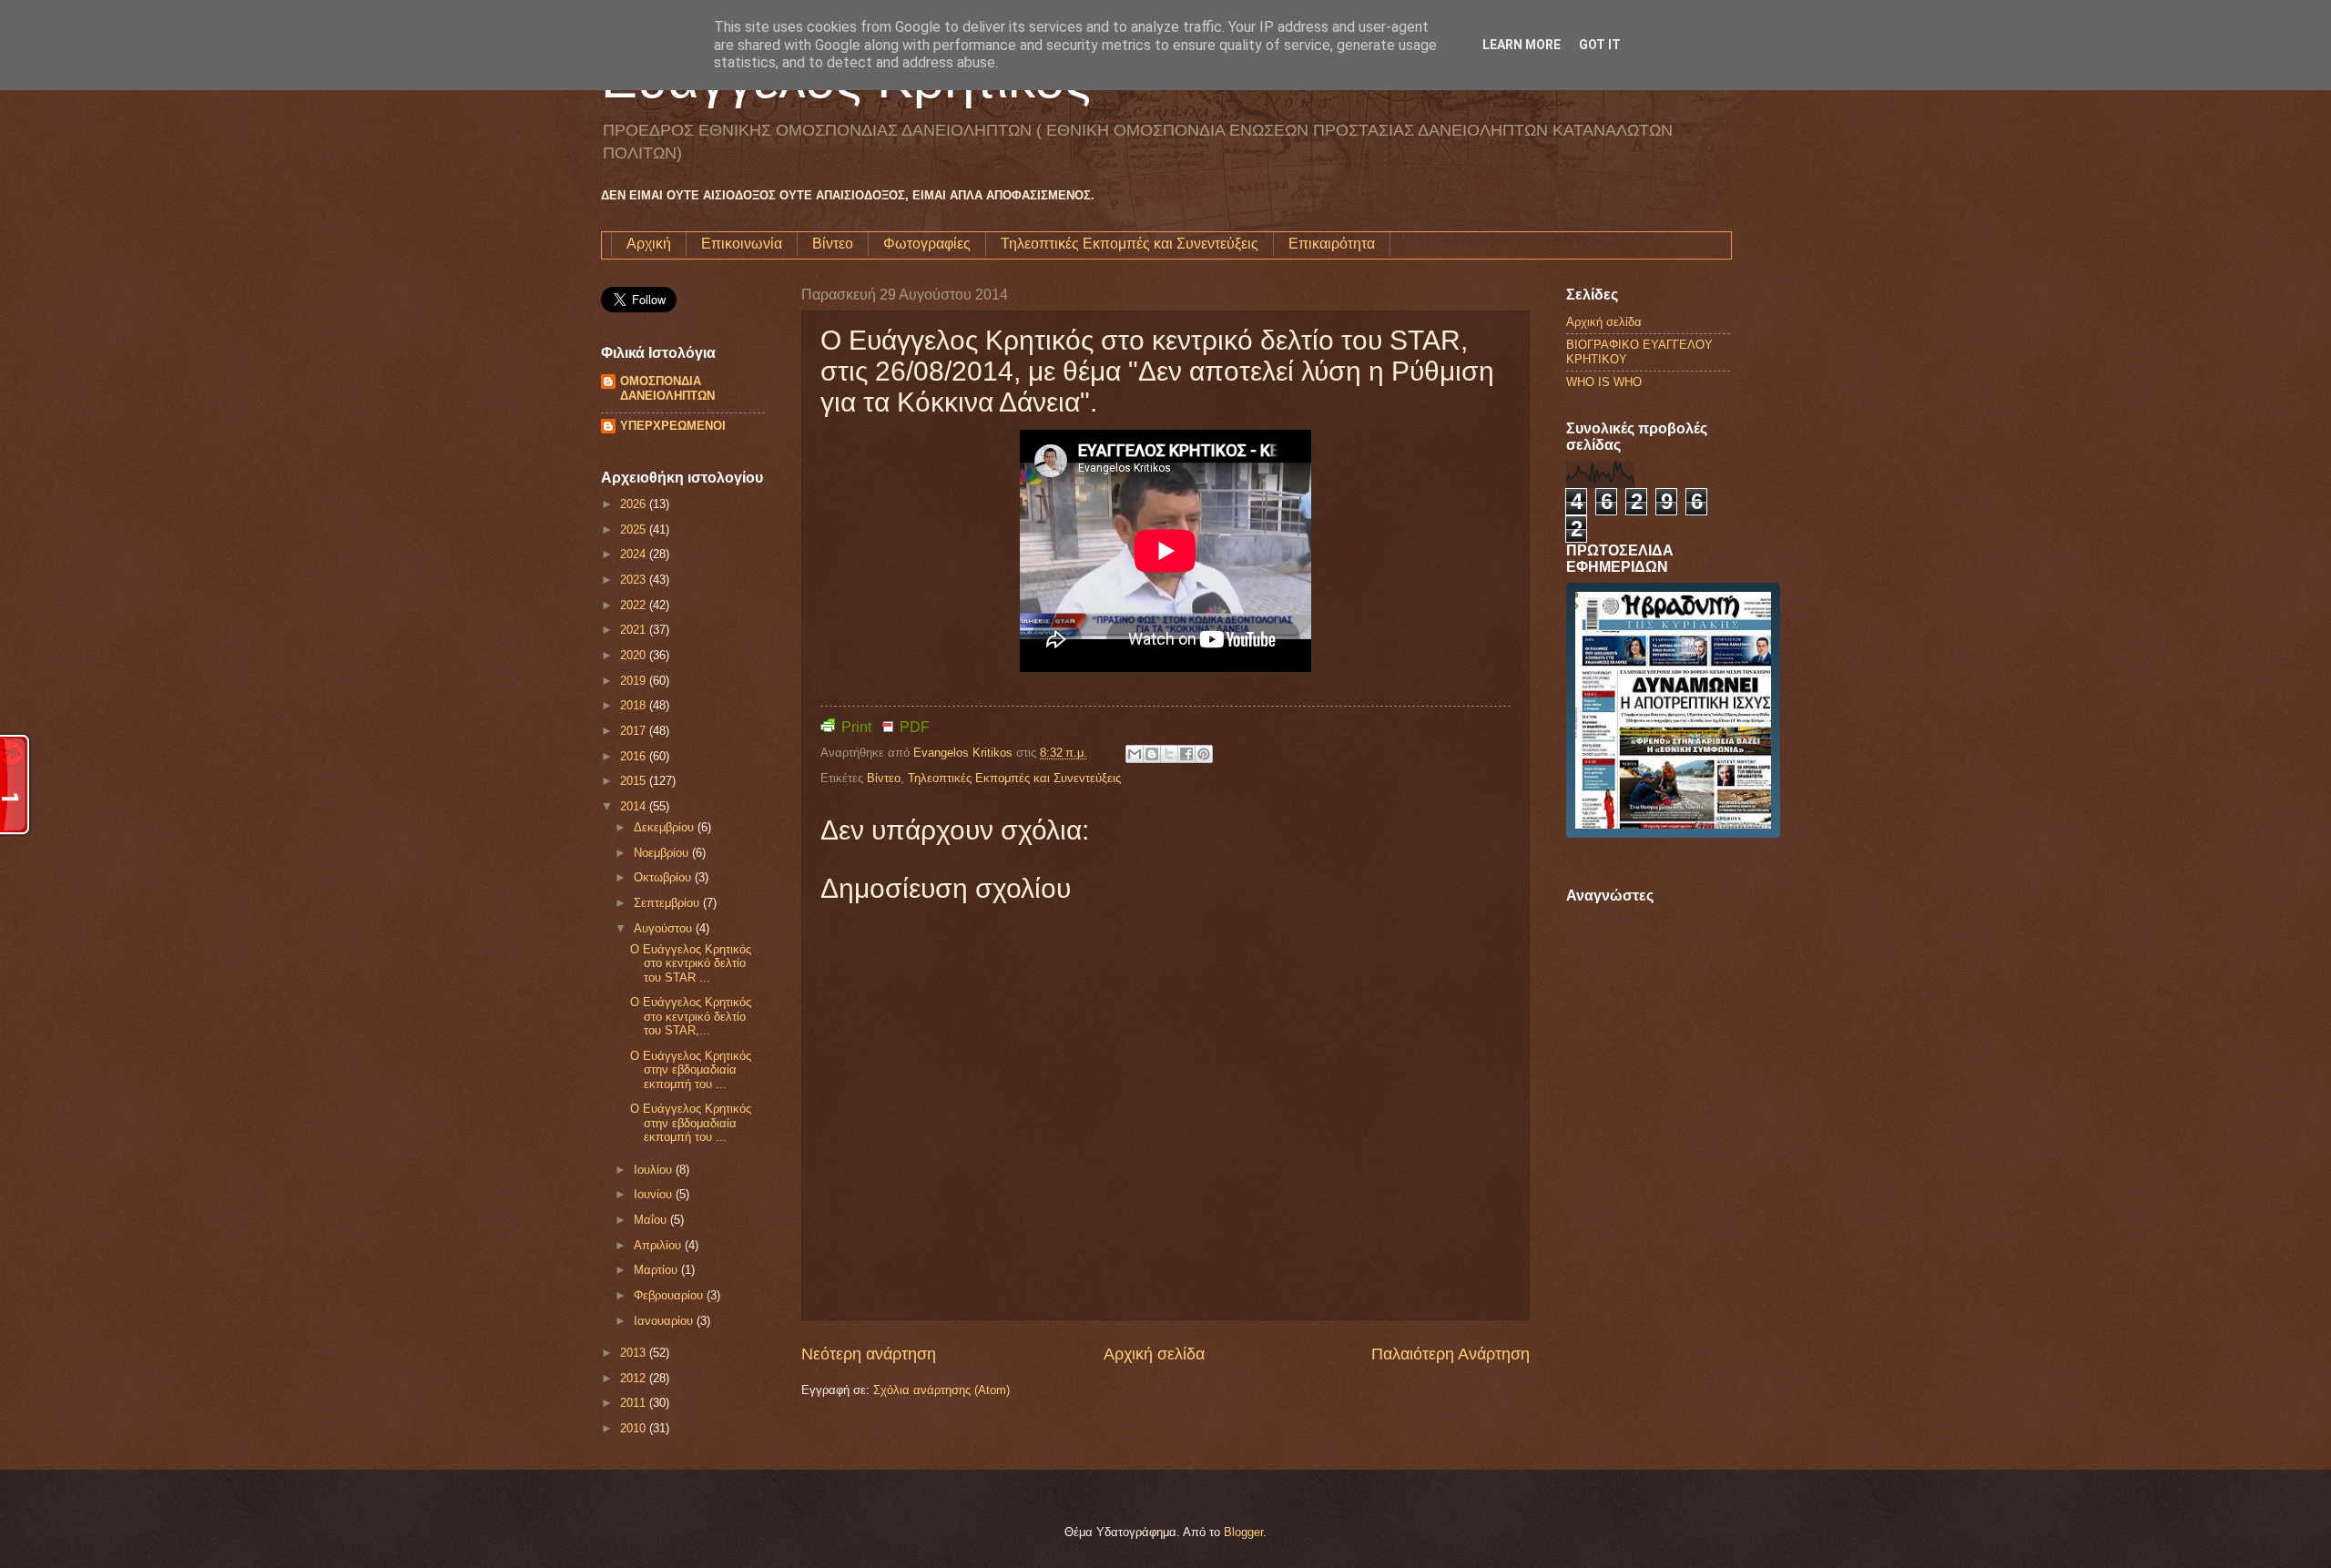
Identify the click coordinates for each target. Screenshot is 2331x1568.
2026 (635, 504)
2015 (635, 781)
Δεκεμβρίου (666, 827)
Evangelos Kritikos (965, 753)
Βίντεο (833, 244)
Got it (1600, 45)
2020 (635, 655)
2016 (635, 756)
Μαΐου (652, 1220)
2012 (635, 1378)
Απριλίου (659, 1245)
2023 (635, 580)
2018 (635, 705)
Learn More (1522, 45)
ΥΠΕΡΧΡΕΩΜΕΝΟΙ (673, 426)
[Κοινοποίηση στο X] (1169, 754)
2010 (635, 1428)
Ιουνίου (655, 1194)
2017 (635, 731)
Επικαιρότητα (1332, 244)
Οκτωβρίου (664, 877)
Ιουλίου (655, 1170)
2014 (635, 806)
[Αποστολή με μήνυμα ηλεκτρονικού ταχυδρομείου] (1135, 754)
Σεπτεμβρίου (668, 903)
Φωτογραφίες (927, 244)
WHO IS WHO (1604, 382)
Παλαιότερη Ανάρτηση (1451, 1354)
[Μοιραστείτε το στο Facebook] (1186, 754)
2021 (635, 630)
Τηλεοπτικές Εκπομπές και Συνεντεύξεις (1130, 244)
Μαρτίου (657, 1270)
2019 (635, 681)
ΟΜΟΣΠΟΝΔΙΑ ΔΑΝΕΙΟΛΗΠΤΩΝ (667, 388)
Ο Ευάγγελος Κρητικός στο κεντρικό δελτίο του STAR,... (691, 1016)
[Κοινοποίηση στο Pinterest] (1204, 754)
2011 (635, 1403)
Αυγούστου (665, 928)
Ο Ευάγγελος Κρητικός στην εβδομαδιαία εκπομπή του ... (691, 1070)
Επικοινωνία (742, 244)
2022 (635, 605)
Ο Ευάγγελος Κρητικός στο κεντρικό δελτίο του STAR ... (691, 963)
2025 (635, 529)
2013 (635, 1353)
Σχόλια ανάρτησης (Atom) (942, 1390)
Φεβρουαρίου (670, 1295)
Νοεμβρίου (663, 853)
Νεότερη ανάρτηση (869, 1354)
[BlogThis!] (1152, 754)
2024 (635, 554)
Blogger (1243, 1532)
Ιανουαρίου (665, 1321)
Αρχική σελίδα (1154, 1354)
